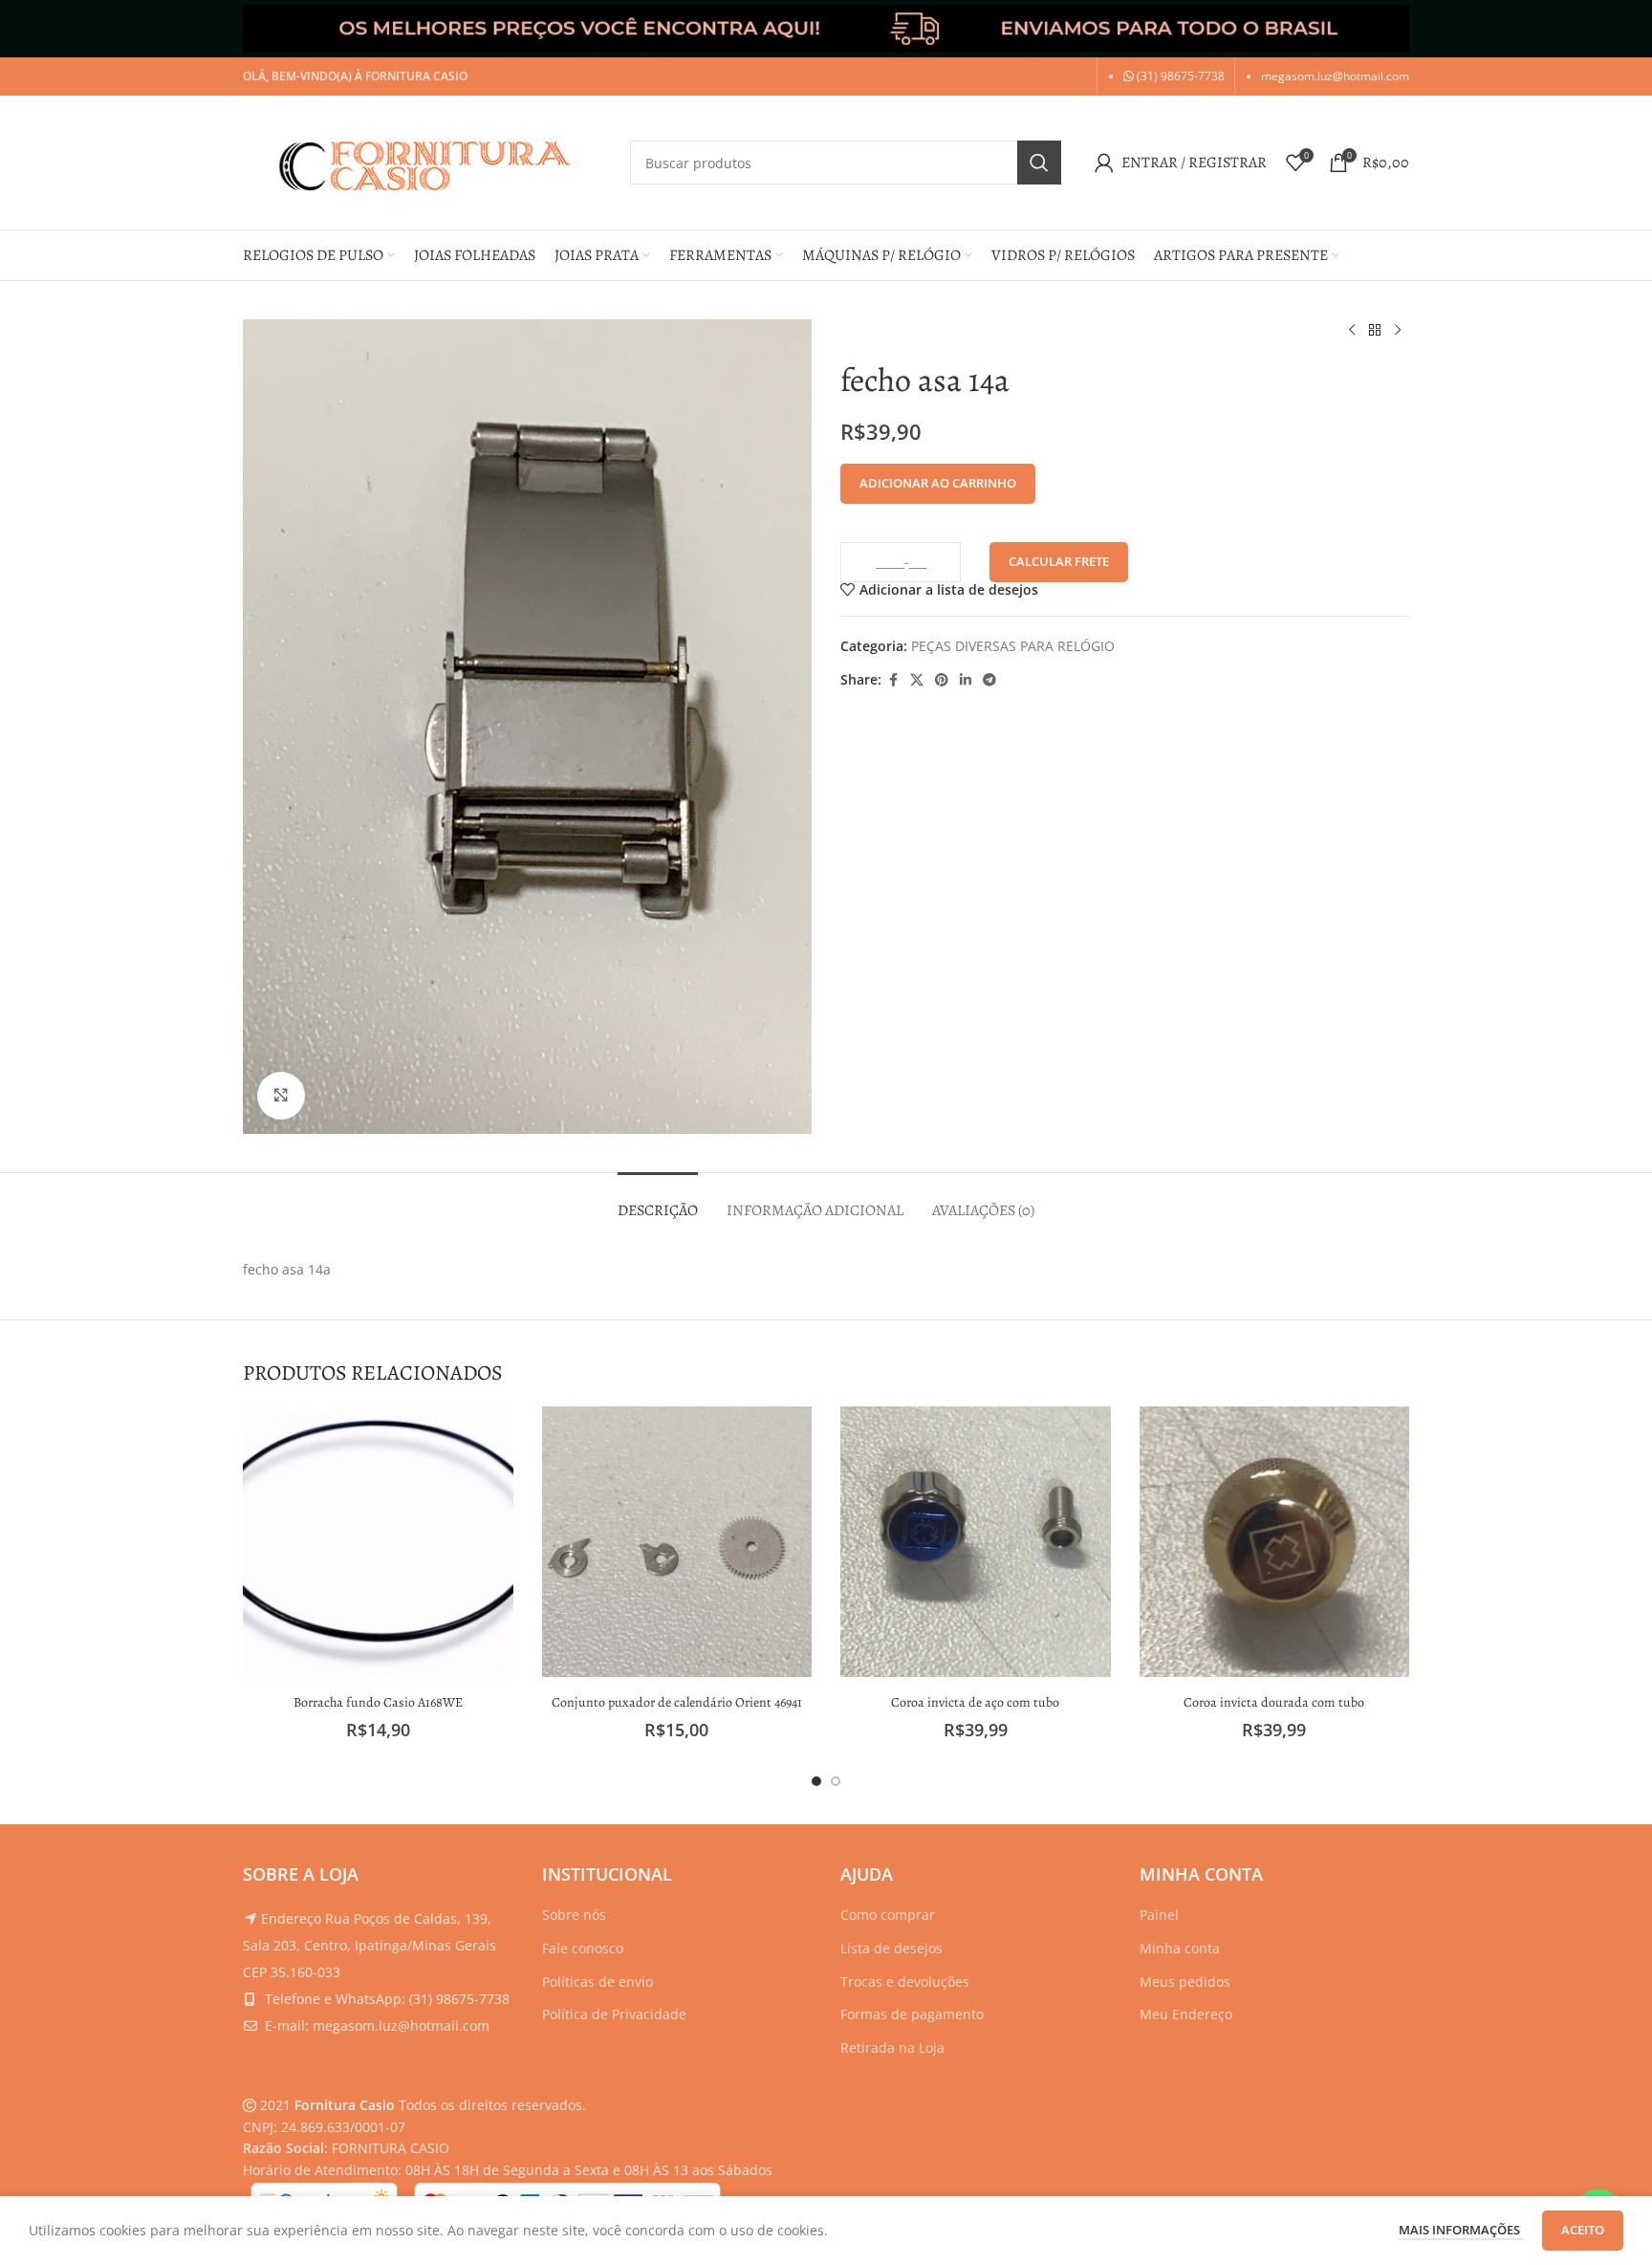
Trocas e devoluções (905, 1982)
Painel (1159, 1915)
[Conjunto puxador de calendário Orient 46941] (677, 1542)
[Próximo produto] (1398, 331)
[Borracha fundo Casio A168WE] (378, 1542)
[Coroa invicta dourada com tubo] (1275, 1542)
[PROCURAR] (1039, 163)
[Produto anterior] (1352, 331)
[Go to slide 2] (836, 1781)
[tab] (658, 1201)
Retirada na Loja (892, 2047)
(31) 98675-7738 (1179, 76)
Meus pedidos (1185, 1982)
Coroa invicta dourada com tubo (1274, 1702)
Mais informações (1461, 2230)
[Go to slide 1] (816, 1781)
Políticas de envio (598, 1982)
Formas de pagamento (912, 2014)
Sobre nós (574, 1915)
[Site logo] (427, 161)
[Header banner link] (826, 29)
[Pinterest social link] (942, 680)
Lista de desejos (891, 1948)
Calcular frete (1059, 561)
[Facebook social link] (893, 680)
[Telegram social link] (989, 680)
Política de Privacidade (614, 2014)
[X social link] (917, 680)
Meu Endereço (1186, 2014)
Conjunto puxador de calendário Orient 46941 (677, 1702)
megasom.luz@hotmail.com (1335, 76)
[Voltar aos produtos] (1375, 331)
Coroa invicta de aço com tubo (975, 1702)
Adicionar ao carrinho (938, 483)
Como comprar (888, 1915)
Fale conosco (583, 1948)
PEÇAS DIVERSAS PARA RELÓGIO (1013, 646)
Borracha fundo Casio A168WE (378, 1702)
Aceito (1583, 2230)
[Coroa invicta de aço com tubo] (976, 1542)
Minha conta (1180, 1948)
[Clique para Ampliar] (281, 1096)
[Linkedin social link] (966, 680)
